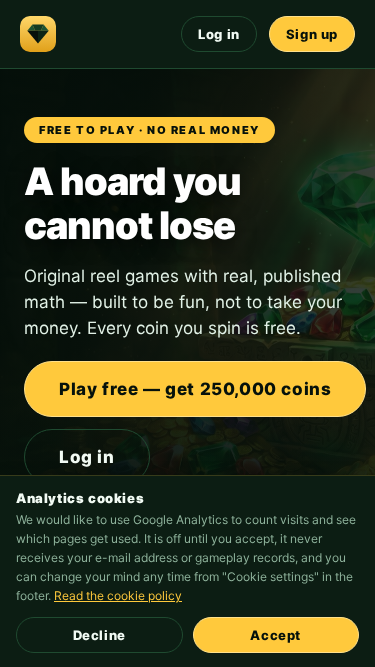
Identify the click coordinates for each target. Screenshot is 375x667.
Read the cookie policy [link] (118, 595)
